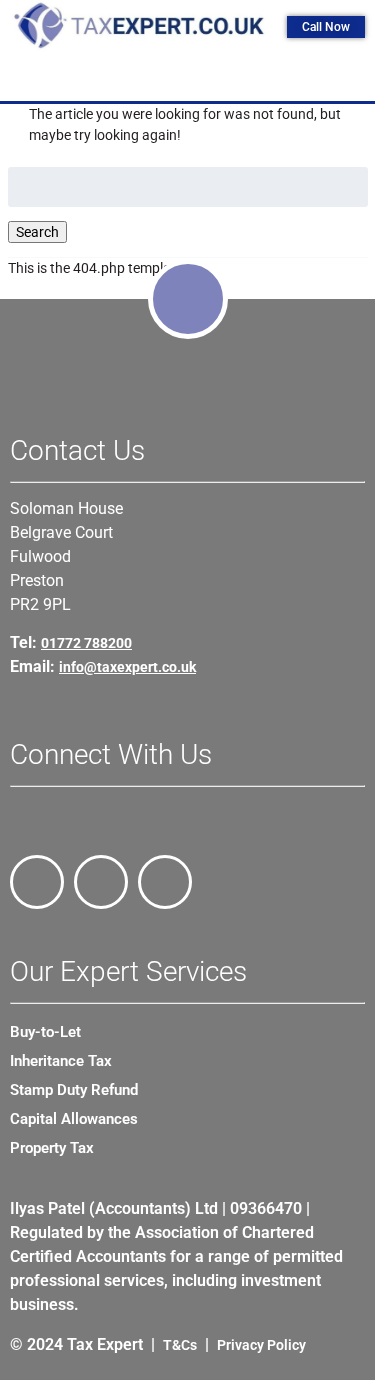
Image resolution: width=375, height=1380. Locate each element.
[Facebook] (37, 882)
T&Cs (180, 1345)
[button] (193, 78)
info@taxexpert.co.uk (127, 667)
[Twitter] (101, 882)
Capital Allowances (74, 1119)
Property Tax (52, 1148)
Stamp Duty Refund (74, 1090)
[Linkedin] (165, 882)
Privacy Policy (261, 1345)
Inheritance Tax (61, 1061)
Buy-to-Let (45, 1032)
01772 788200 (86, 643)
